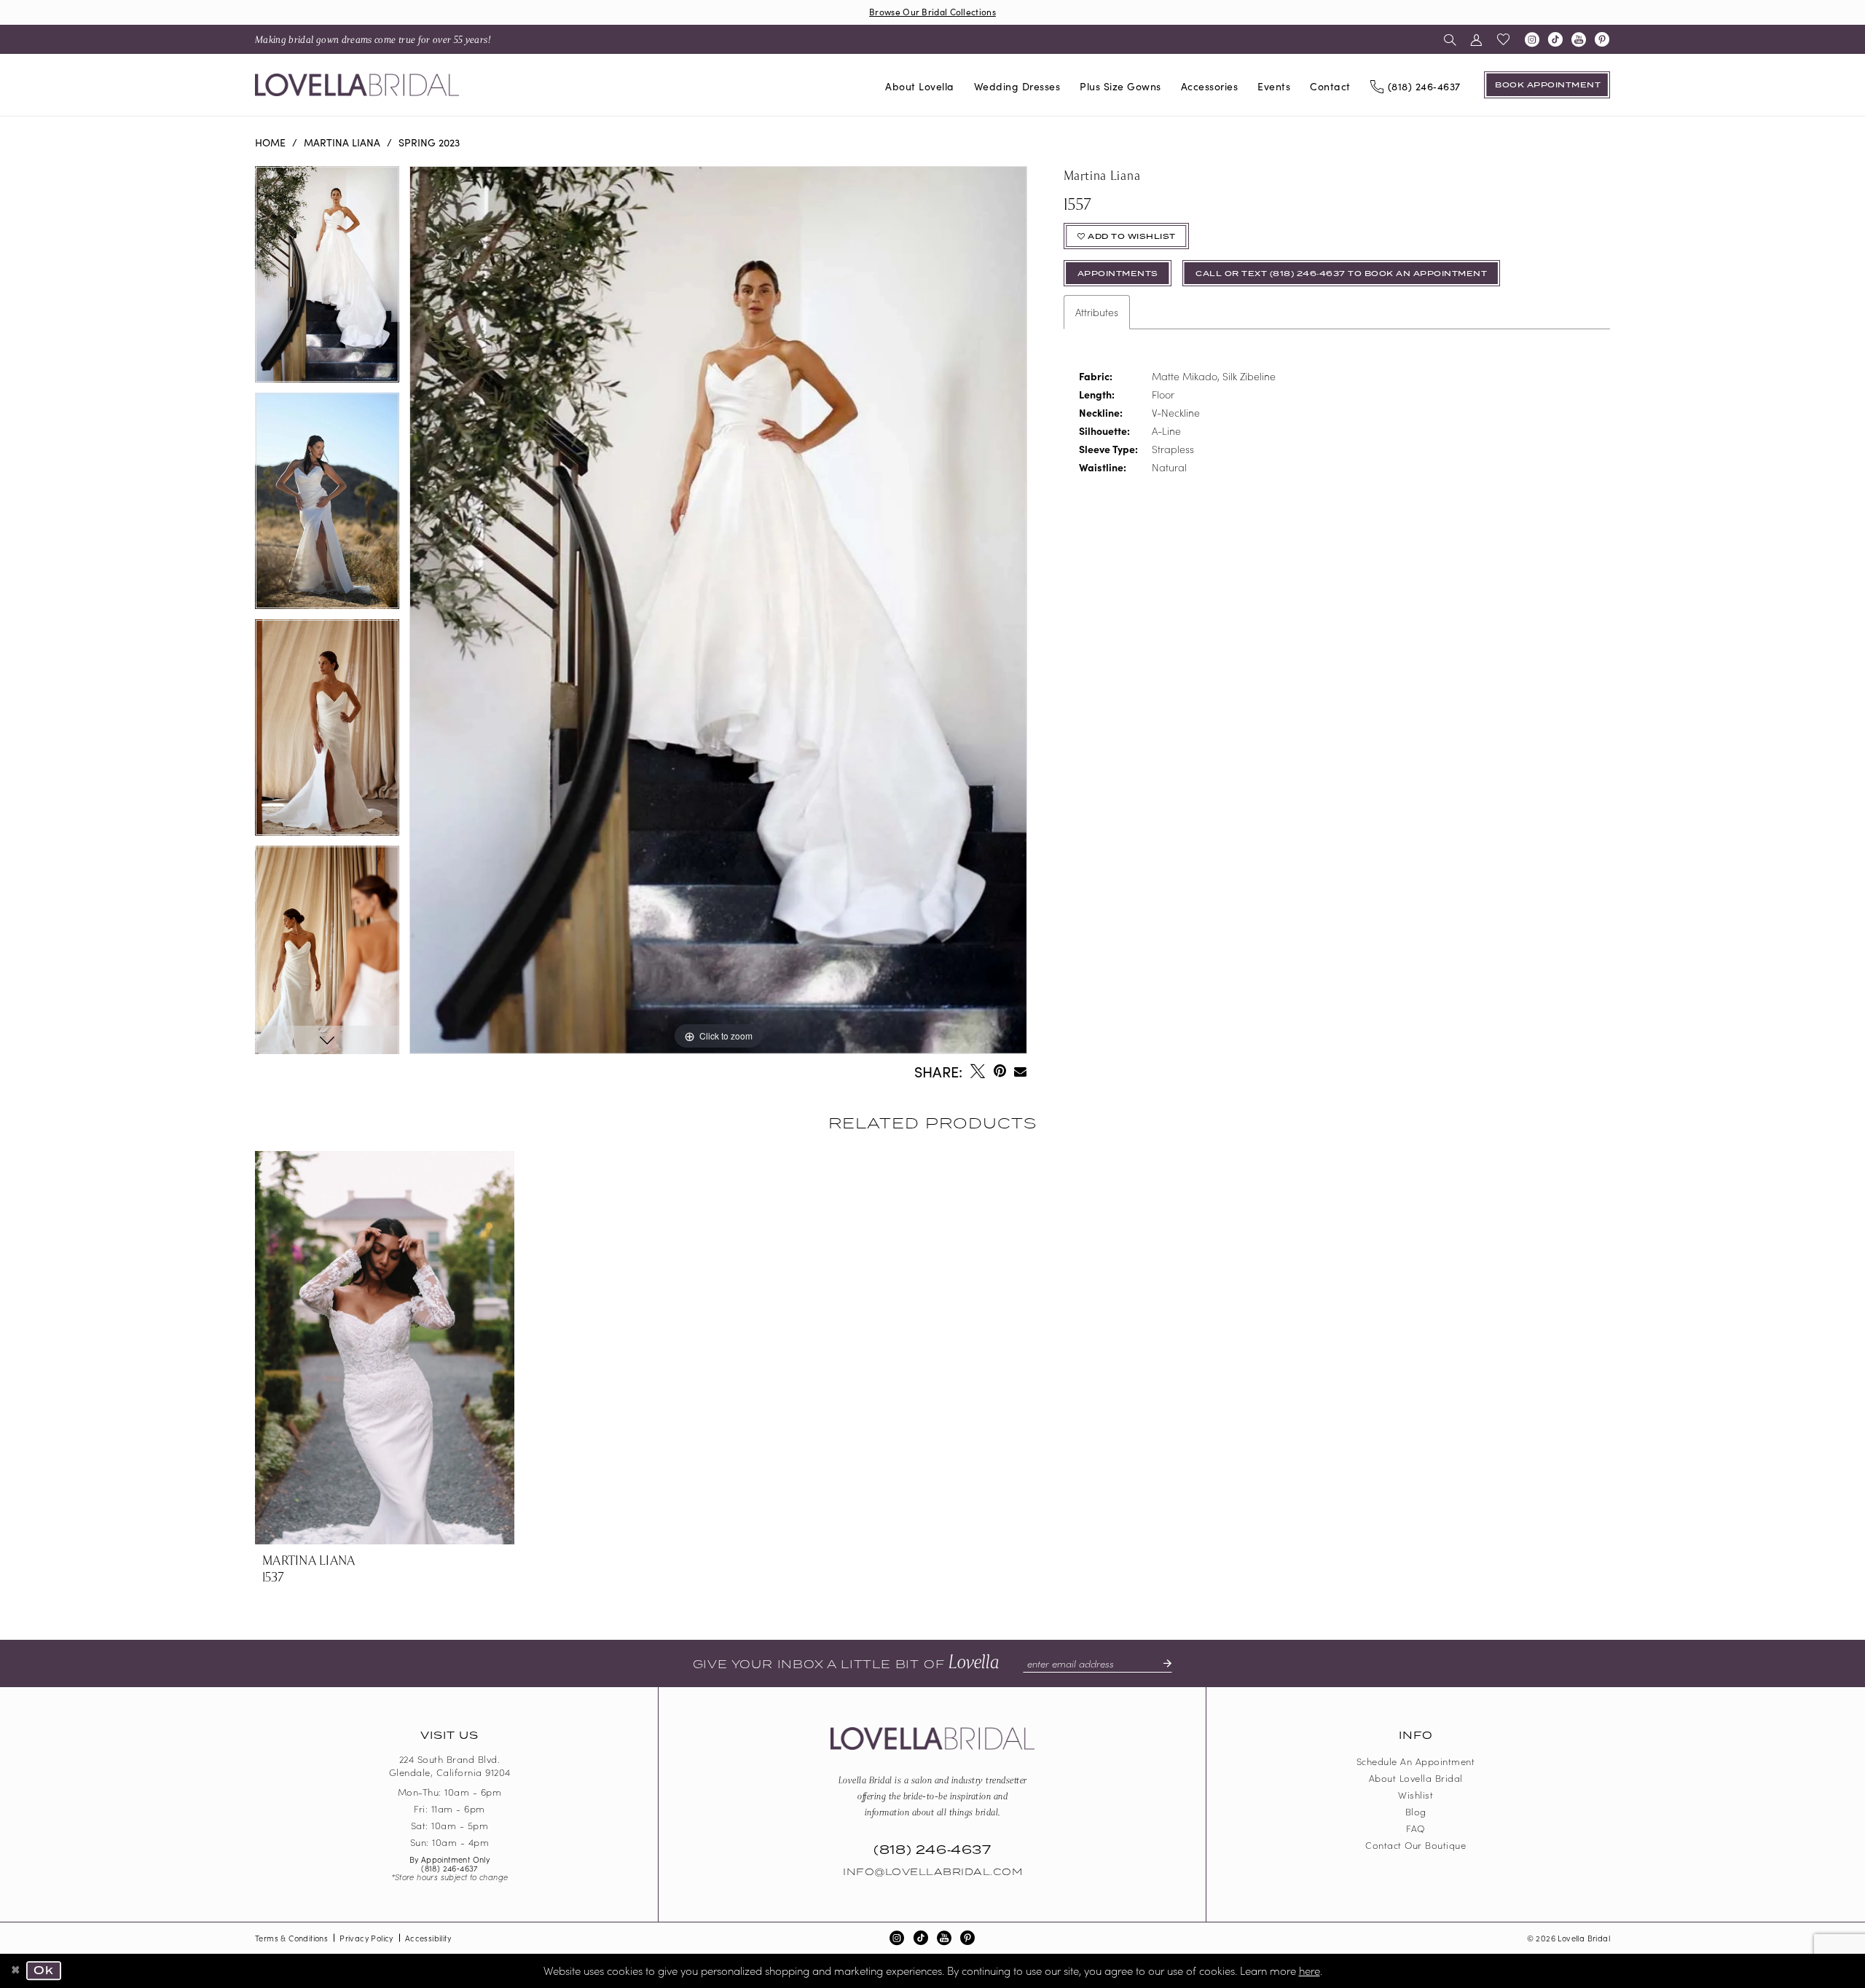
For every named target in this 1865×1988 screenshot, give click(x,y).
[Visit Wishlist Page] (1504, 39)
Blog (1416, 1811)
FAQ (1416, 1828)
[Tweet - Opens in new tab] (978, 1071)
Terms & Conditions (291, 1938)
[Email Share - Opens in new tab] (1021, 1071)
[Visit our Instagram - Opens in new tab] (1532, 39)
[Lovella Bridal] (357, 85)
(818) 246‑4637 (449, 1868)
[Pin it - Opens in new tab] (1000, 1071)
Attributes (1097, 312)
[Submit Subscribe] (1161, 1663)
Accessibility (428, 1938)
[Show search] (1450, 39)
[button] (1476, 39)
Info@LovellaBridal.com (932, 1872)
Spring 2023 (429, 142)
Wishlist (1416, 1795)
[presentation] (385, 1347)
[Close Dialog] (16, 1971)
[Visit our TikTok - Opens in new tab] (1555, 39)
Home (270, 142)
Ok (44, 1971)
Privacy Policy (366, 1938)
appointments (1118, 274)
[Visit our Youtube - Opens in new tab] (1579, 39)
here (1310, 1970)
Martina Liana (342, 142)
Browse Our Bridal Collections (932, 11)
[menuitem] (373, 39)
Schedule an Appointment (1416, 1761)
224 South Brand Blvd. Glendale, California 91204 (450, 1766)
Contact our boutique (1416, 1845)
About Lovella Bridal (1416, 1778)
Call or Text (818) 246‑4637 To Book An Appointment (1341, 274)
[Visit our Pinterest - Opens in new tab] (1602, 39)
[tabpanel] (327, 279)
